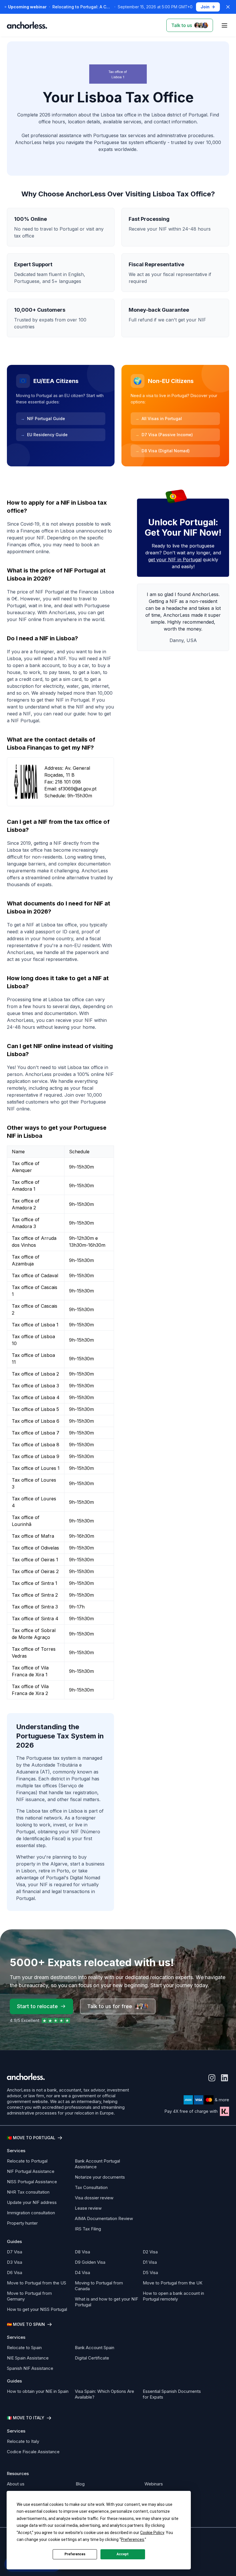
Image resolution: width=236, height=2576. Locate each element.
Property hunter (22, 2223)
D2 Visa (150, 2252)
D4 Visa (82, 2273)
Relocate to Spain (24, 2348)
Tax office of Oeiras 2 (35, 1571)
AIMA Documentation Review (104, 2218)
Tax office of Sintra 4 (35, 1619)
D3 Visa (15, 2262)
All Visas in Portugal (159, 419)
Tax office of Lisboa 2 (35, 1374)
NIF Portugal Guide (43, 419)
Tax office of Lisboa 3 (35, 1386)
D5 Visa (150, 2273)
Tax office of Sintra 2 (35, 1595)
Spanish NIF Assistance (30, 2368)
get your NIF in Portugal (175, 560)
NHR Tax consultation (28, 2192)
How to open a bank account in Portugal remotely (173, 2296)
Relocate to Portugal (27, 2161)
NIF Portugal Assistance (31, 2171)
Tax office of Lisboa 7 (36, 1433)
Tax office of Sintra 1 (35, 1583)
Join (205, 7)
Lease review (88, 2208)
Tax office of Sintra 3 (35, 1607)
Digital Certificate (92, 2358)
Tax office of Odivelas (35, 1548)
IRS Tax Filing (88, 2229)
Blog (80, 2484)
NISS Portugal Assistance (32, 2182)
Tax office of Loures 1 (36, 1468)
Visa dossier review (94, 2198)
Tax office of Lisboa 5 (35, 1409)
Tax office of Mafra (33, 1536)
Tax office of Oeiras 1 (35, 1560)
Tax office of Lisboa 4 (36, 1397)
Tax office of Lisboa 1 (35, 1325)
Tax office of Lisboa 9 (36, 1456)
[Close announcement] (228, 7)
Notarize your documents (100, 2177)
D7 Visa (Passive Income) (164, 435)
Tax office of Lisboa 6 (36, 1421)
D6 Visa (15, 2273)
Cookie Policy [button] (152, 2533)
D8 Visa (82, 2252)
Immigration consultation (31, 2213)
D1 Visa (150, 2262)
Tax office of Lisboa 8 (36, 1445)
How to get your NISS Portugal (37, 2309)
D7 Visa (15, 2252)
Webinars (154, 2484)
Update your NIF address (32, 2202)
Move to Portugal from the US (37, 2283)
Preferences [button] (133, 2539)
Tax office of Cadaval (35, 1275)
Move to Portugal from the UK (173, 2283)
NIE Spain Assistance (28, 2358)
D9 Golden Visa (90, 2262)
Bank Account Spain (95, 2348)
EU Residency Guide (44, 435)
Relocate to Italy (23, 2441)
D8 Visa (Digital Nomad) (162, 451)
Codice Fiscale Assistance (33, 2452)
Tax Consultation (91, 2187)
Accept (123, 2554)
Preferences (75, 2554)
